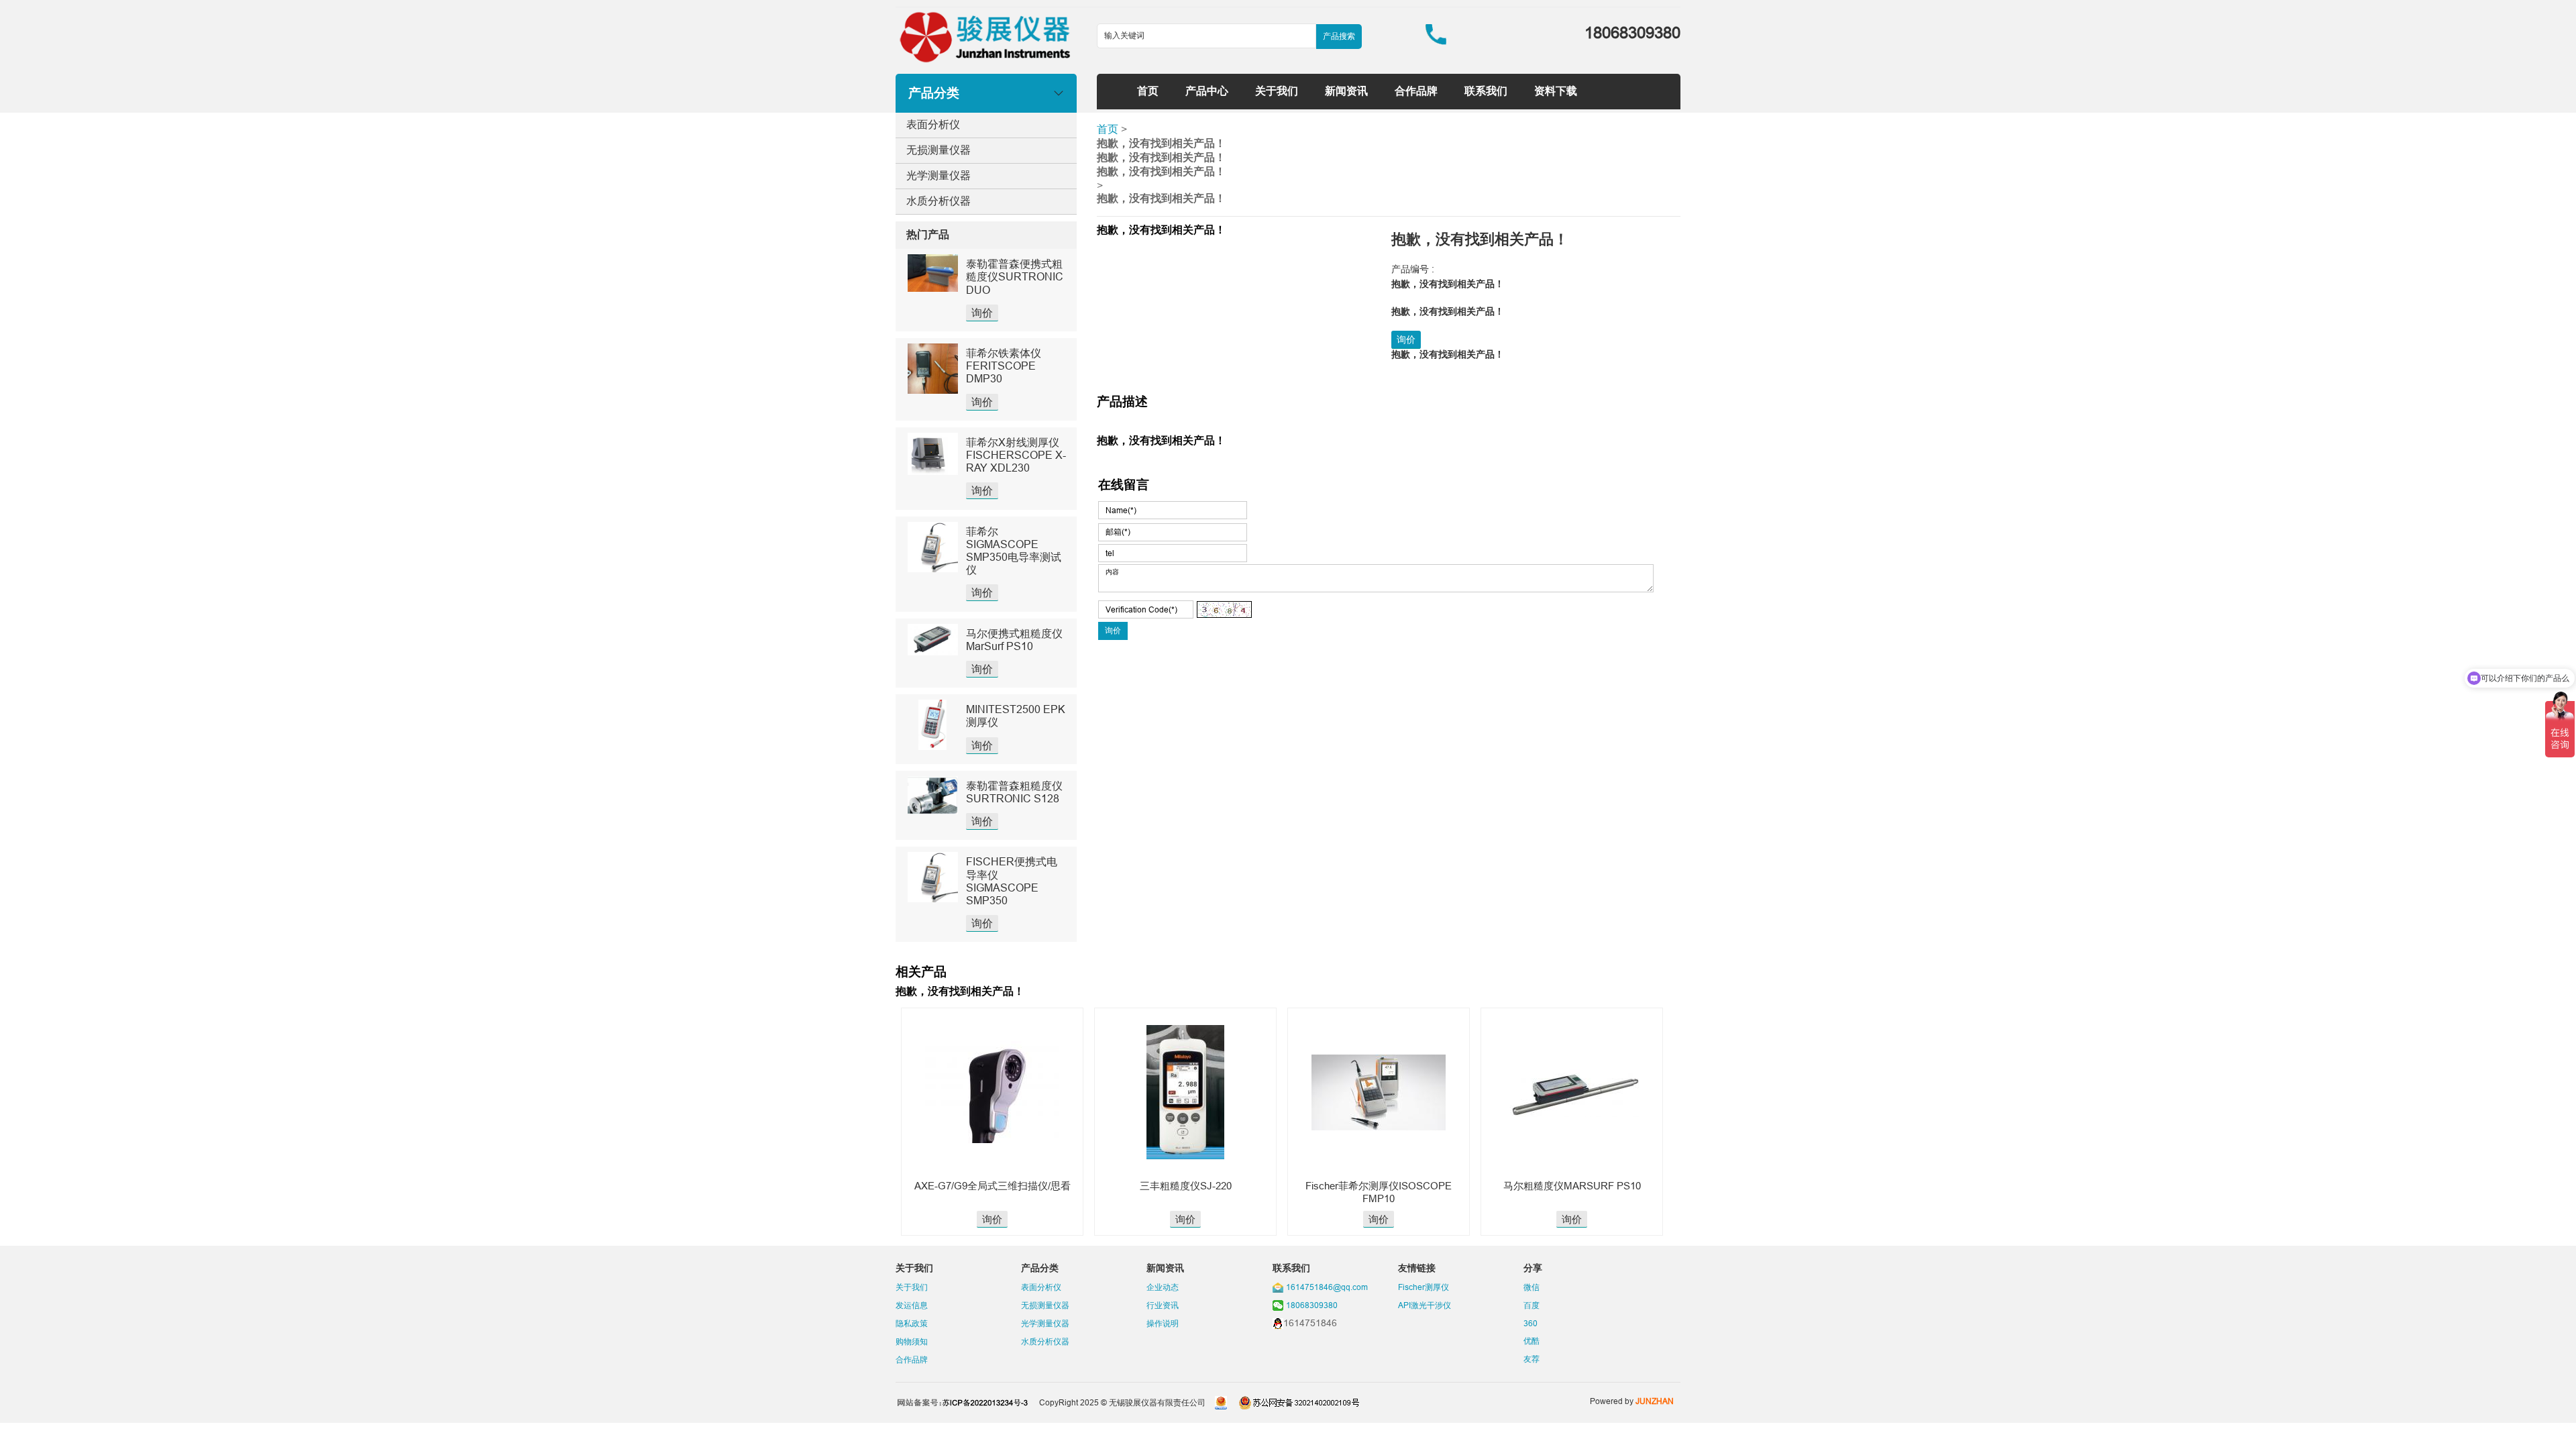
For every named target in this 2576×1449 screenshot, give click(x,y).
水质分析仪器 (938, 201)
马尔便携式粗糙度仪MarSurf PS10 (1014, 640)
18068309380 (1312, 1305)
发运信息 (912, 1305)
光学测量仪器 (938, 175)
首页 (1148, 91)
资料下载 (1556, 91)
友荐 (1532, 1359)
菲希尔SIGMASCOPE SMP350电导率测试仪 (1014, 551)
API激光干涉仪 (1425, 1305)
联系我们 (1486, 91)
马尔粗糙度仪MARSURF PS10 (1572, 1186)
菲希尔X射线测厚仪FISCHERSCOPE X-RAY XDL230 (1016, 455)
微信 (1532, 1287)
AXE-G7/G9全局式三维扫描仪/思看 (992, 1186)
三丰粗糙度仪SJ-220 (1186, 1186)
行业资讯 (1163, 1305)
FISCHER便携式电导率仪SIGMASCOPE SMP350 (1012, 881)
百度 (1532, 1305)
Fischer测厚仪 (1424, 1287)
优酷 (1532, 1341)
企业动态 (1163, 1287)
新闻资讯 (1346, 91)
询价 (982, 313)
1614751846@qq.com (1327, 1287)
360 (1531, 1323)
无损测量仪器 (938, 150)
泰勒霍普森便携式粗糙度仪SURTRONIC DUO (1015, 276)
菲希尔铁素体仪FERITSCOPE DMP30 (1004, 366)
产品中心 (1207, 91)
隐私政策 (912, 1323)
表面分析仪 (933, 124)
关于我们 (1277, 91)
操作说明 (1163, 1323)
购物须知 (912, 1341)
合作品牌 (1416, 91)
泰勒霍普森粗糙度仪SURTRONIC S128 (1014, 792)
